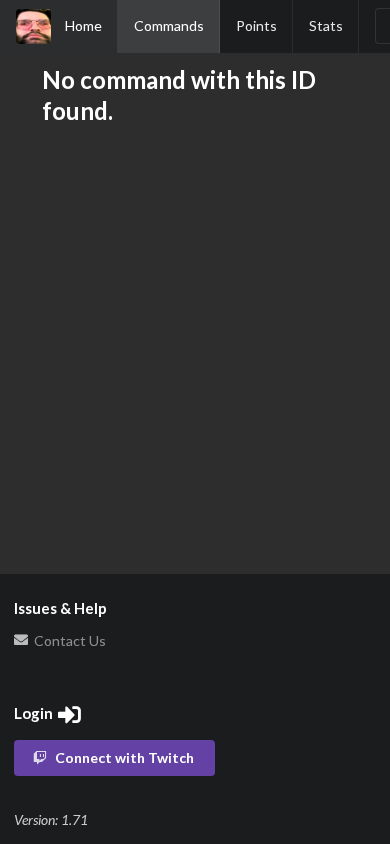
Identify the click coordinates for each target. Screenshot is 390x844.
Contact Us (68, 641)
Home (83, 25)
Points (256, 25)
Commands (169, 25)
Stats (326, 25)
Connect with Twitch (124, 757)
